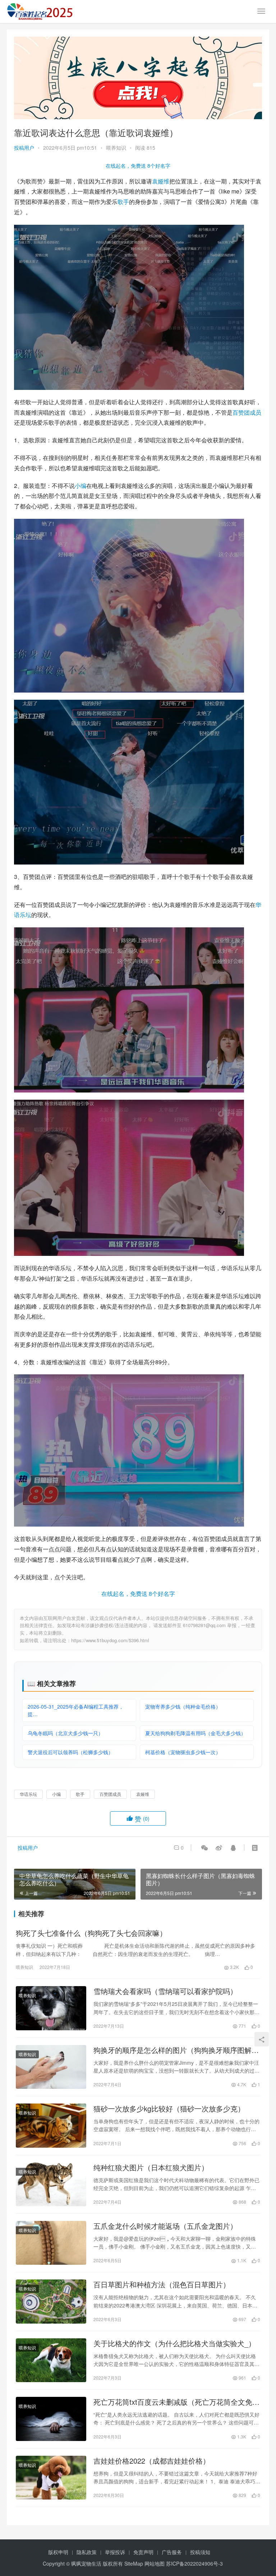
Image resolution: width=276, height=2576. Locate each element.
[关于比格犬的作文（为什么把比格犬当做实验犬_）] (51, 2360)
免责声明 (143, 2552)
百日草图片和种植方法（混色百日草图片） (162, 2284)
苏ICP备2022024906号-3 (194, 2563)
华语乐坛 (28, 1794)
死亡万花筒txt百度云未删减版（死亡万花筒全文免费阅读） (176, 2402)
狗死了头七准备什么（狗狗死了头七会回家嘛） (91, 1933)
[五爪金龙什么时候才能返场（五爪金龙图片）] (51, 2243)
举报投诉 (115, 2552)
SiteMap (134, 2563)
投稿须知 (200, 2552)
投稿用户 (24, 148)
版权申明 (58, 2552)
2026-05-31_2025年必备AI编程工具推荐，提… (76, 1710)
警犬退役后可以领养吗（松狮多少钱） (70, 1752)
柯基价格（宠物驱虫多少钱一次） (183, 1752)
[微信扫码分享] (204, 1848)
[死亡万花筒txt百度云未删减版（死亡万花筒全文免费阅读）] (51, 2419)
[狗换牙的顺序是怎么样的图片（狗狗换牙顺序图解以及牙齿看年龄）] (51, 2067)
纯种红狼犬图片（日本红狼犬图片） (151, 2167)
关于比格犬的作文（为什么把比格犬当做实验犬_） (174, 2343)
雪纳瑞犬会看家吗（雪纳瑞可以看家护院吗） (165, 1991)
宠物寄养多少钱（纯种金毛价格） (183, 1706)
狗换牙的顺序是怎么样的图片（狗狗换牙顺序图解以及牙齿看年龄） (176, 2050)
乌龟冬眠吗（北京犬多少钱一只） (65, 1733)
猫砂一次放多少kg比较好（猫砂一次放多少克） (169, 2109)
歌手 (123, 202)
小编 (80, 486)
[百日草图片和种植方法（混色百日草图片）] (51, 2301)
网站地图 (155, 2563)
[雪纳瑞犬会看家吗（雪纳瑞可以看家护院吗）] (51, 2008)
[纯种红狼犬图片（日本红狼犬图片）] (51, 2184)
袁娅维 (161, 181)
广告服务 (172, 2552)
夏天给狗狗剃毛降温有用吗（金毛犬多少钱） (195, 1733)
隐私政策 (87, 2552)
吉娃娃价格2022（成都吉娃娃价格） (152, 2461)
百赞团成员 (247, 412)
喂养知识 (116, 148)
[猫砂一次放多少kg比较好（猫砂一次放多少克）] (51, 2125)
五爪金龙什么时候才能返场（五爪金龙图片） (165, 2226)
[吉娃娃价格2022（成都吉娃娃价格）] (51, 2478)
